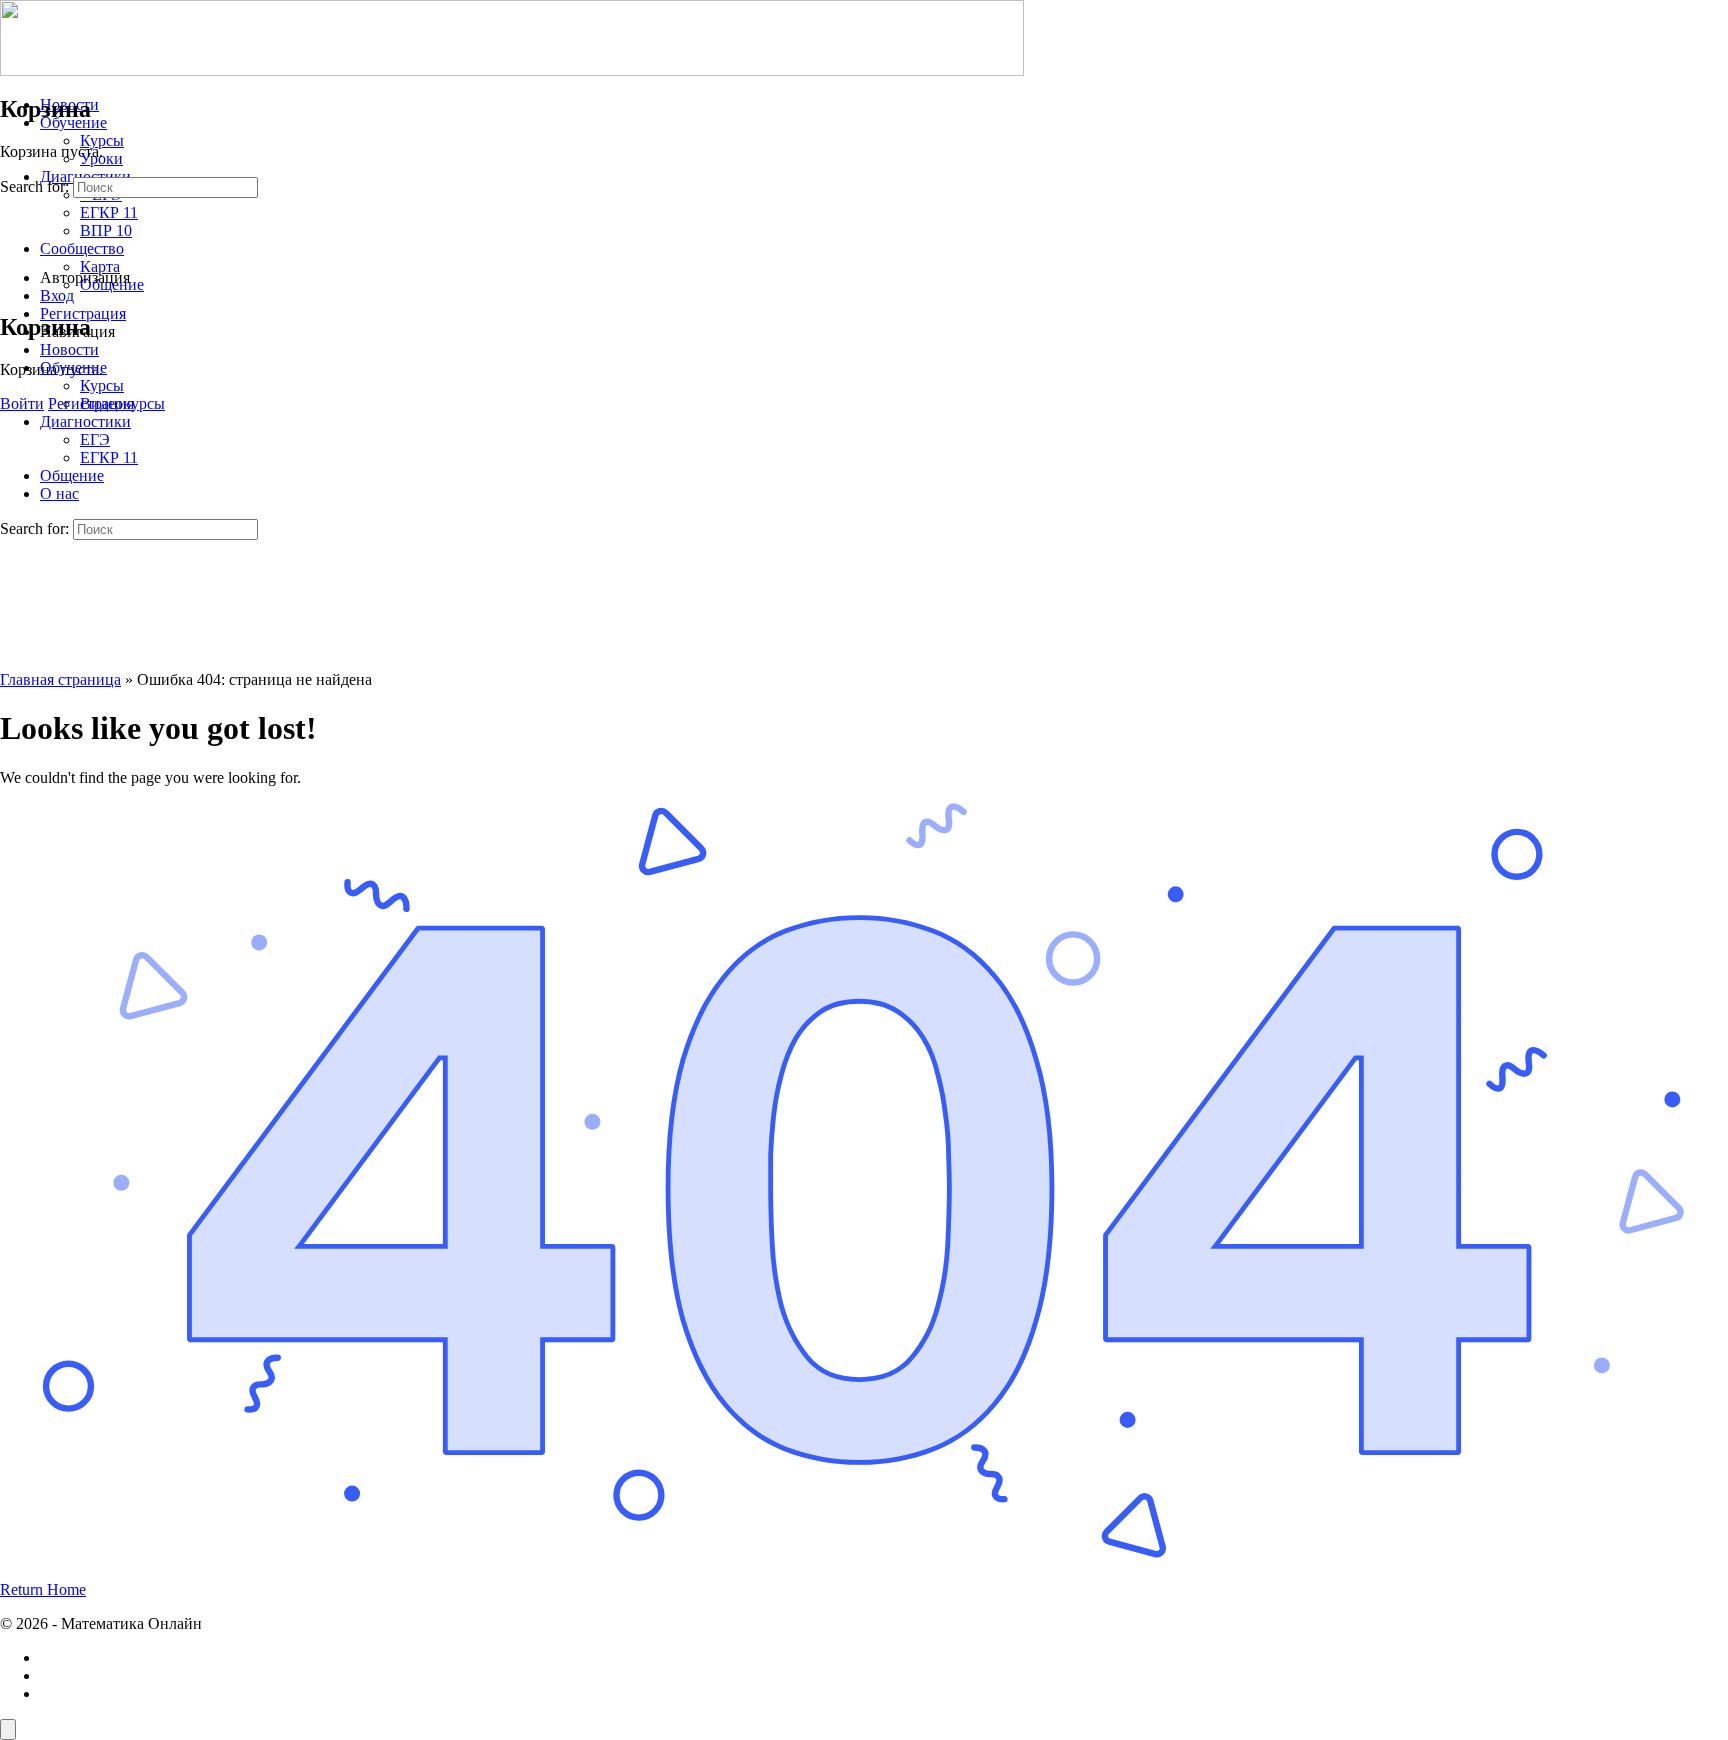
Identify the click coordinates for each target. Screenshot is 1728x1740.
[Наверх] (8, 1729)
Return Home (43, 1589)
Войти (22, 403)
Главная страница (60, 679)
